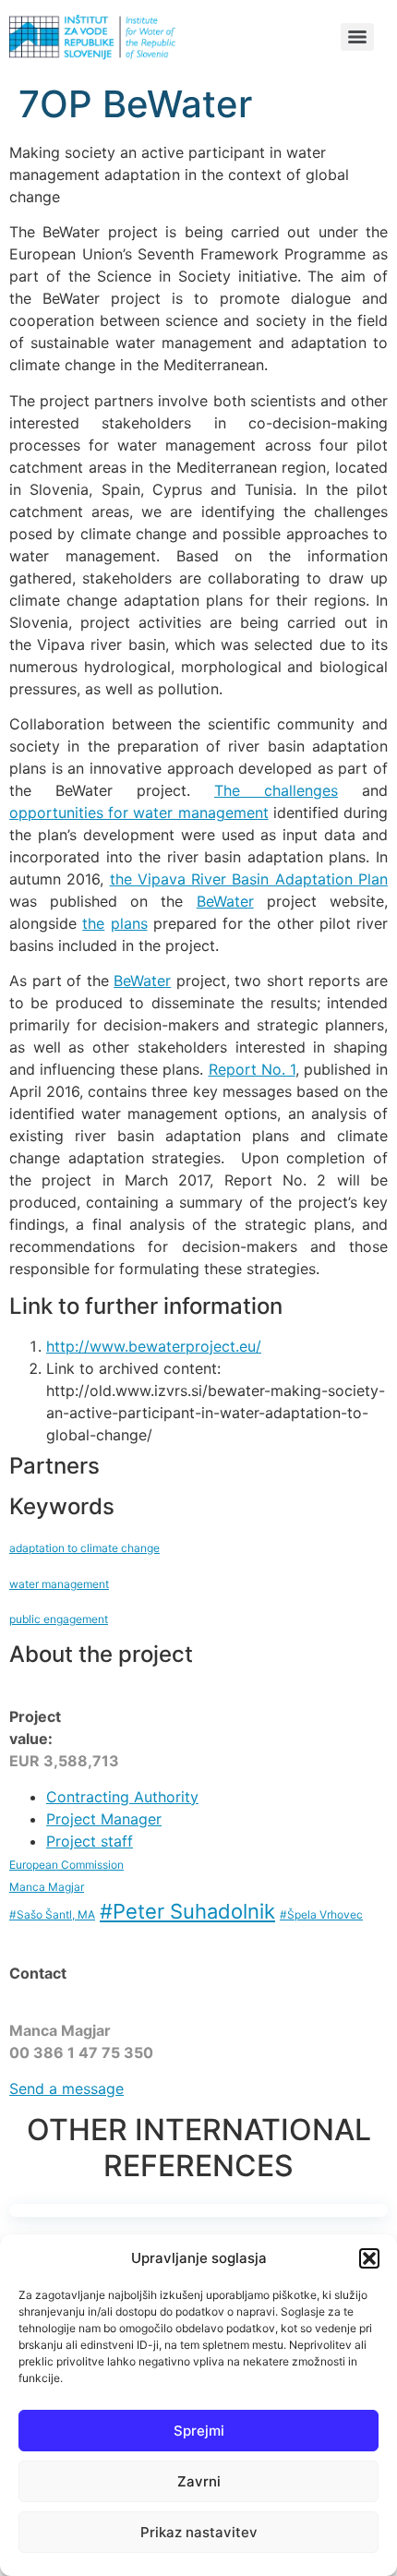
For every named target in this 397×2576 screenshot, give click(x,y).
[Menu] (357, 37)
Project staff (90, 1841)
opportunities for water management (139, 813)
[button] (369, 2258)
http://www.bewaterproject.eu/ (154, 1346)
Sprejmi (199, 2431)
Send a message (66, 2088)
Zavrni (199, 2481)
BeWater (225, 901)
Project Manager (104, 1819)
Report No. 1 (252, 1069)
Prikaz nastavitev (199, 2532)
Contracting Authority (122, 1797)
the (93, 923)
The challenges (276, 790)
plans (129, 923)
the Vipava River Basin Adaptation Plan (249, 879)
